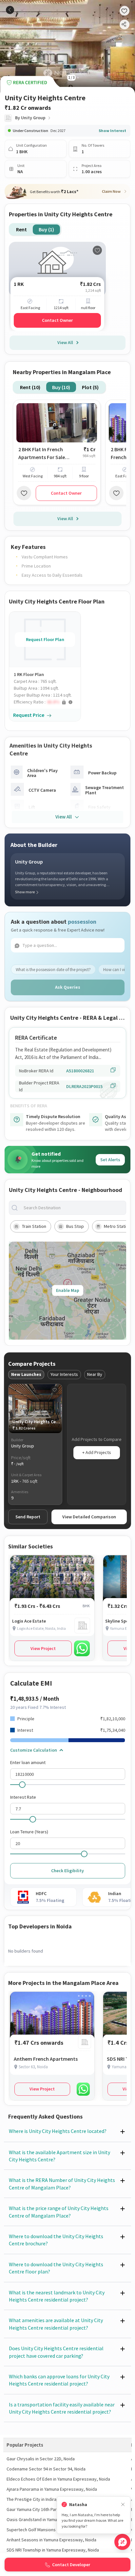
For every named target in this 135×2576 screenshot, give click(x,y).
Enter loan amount (28, 1762)
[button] (47, 702)
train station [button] (34, 1226)
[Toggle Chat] (122, 2542)
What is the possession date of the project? (53, 970)
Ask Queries (68, 987)
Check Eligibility (67, 1871)
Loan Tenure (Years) (29, 1832)
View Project (43, 1648)
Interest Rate (23, 1797)
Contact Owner (57, 320)
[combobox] (73, 1208)
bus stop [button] (75, 1226)
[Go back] (10, 10)
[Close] (123, 2505)
